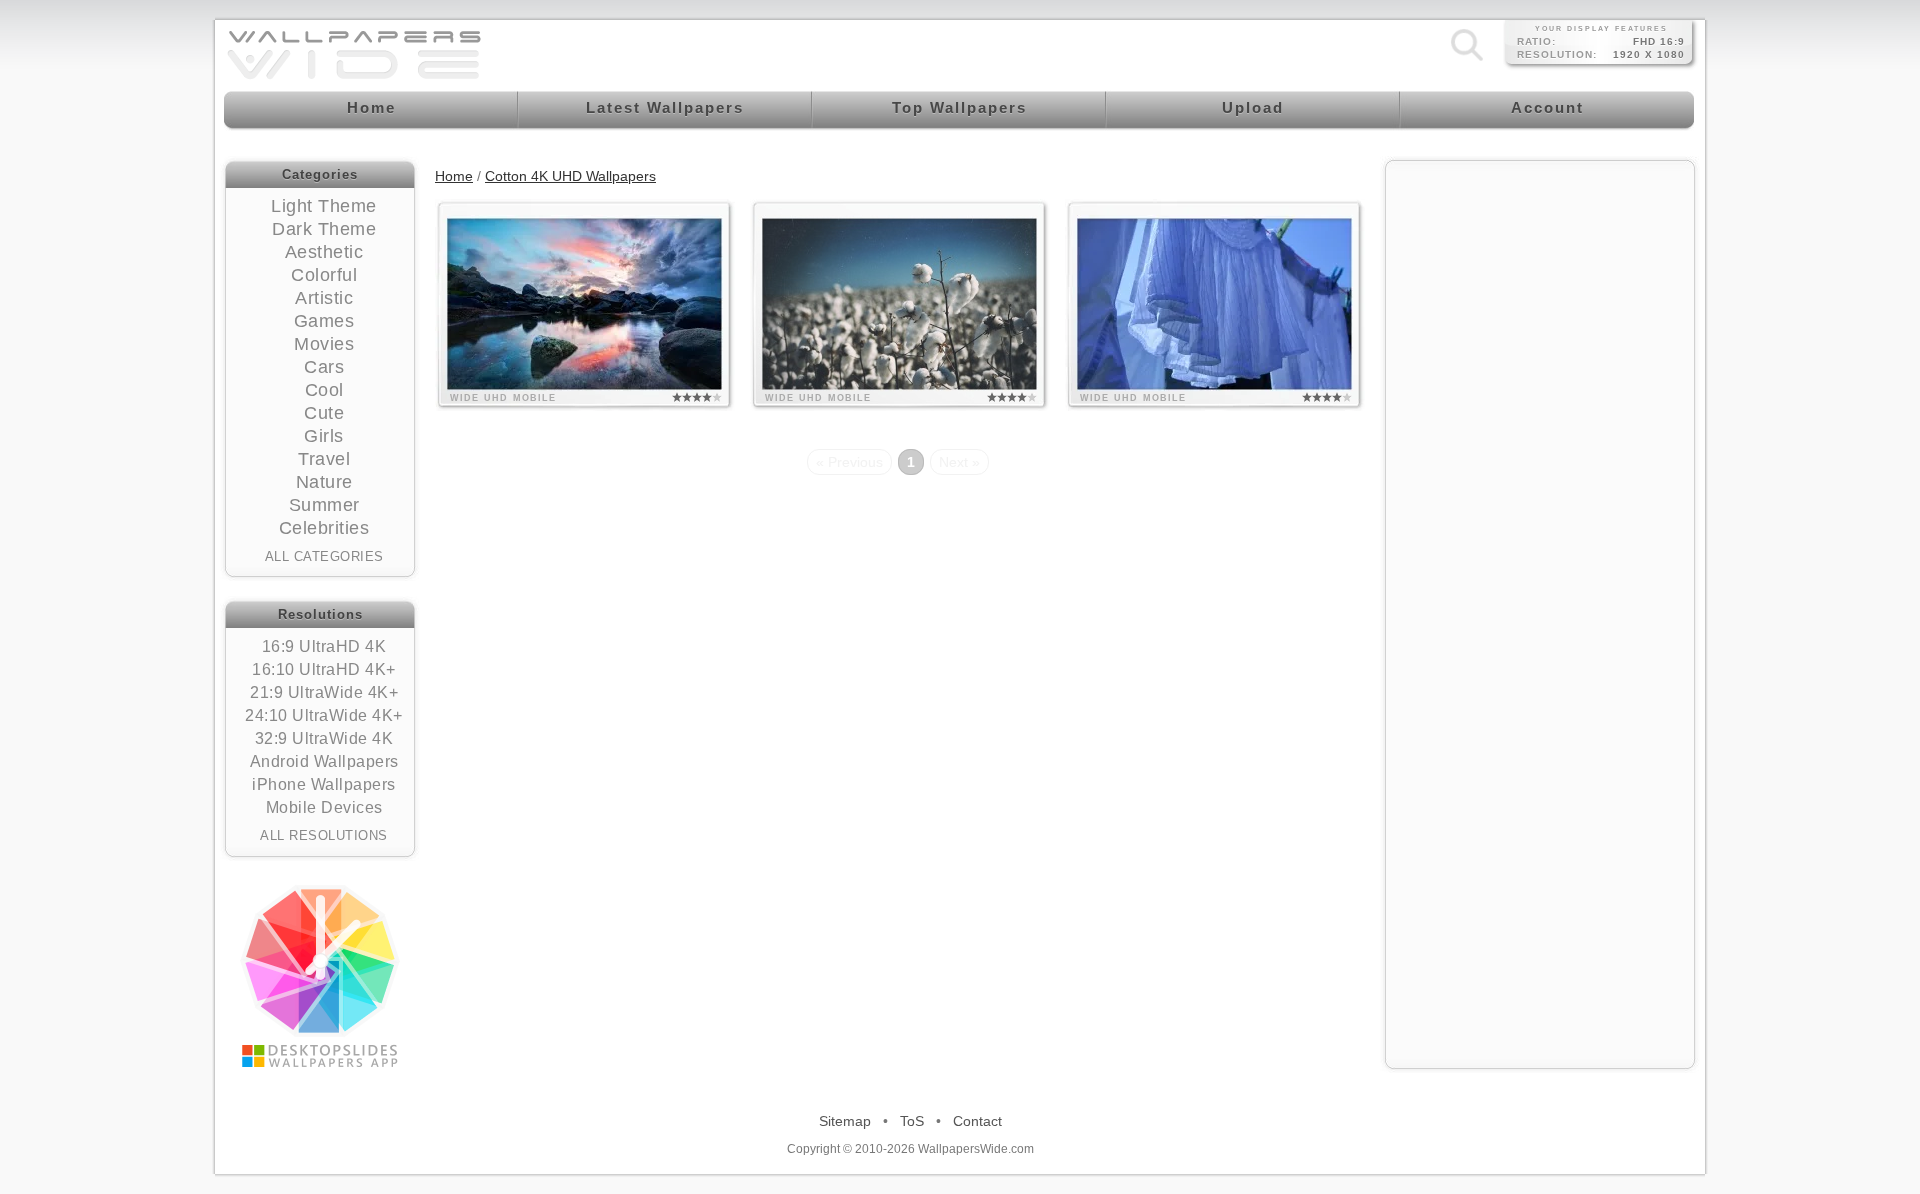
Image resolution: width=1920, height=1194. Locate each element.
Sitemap (845, 1121)
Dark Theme (324, 229)
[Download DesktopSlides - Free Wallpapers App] (320, 976)
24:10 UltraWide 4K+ (324, 715)
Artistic (324, 298)
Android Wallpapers (324, 761)
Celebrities (324, 528)
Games (324, 321)
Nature (324, 482)
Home (454, 176)
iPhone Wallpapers (324, 784)
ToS (912, 1121)
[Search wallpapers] (1467, 60)
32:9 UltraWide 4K (324, 738)
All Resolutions (324, 835)
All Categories (324, 556)
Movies (324, 344)
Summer (324, 505)
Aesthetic (324, 252)
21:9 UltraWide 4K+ (324, 692)
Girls (324, 436)
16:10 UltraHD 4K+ (324, 669)
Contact (977, 1121)
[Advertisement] (1540, 297)
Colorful (324, 275)
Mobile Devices (324, 807)
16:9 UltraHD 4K (324, 646)
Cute (324, 413)
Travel (324, 459)
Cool (324, 390)
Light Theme (324, 206)
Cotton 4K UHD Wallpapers (570, 176)
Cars (324, 367)
